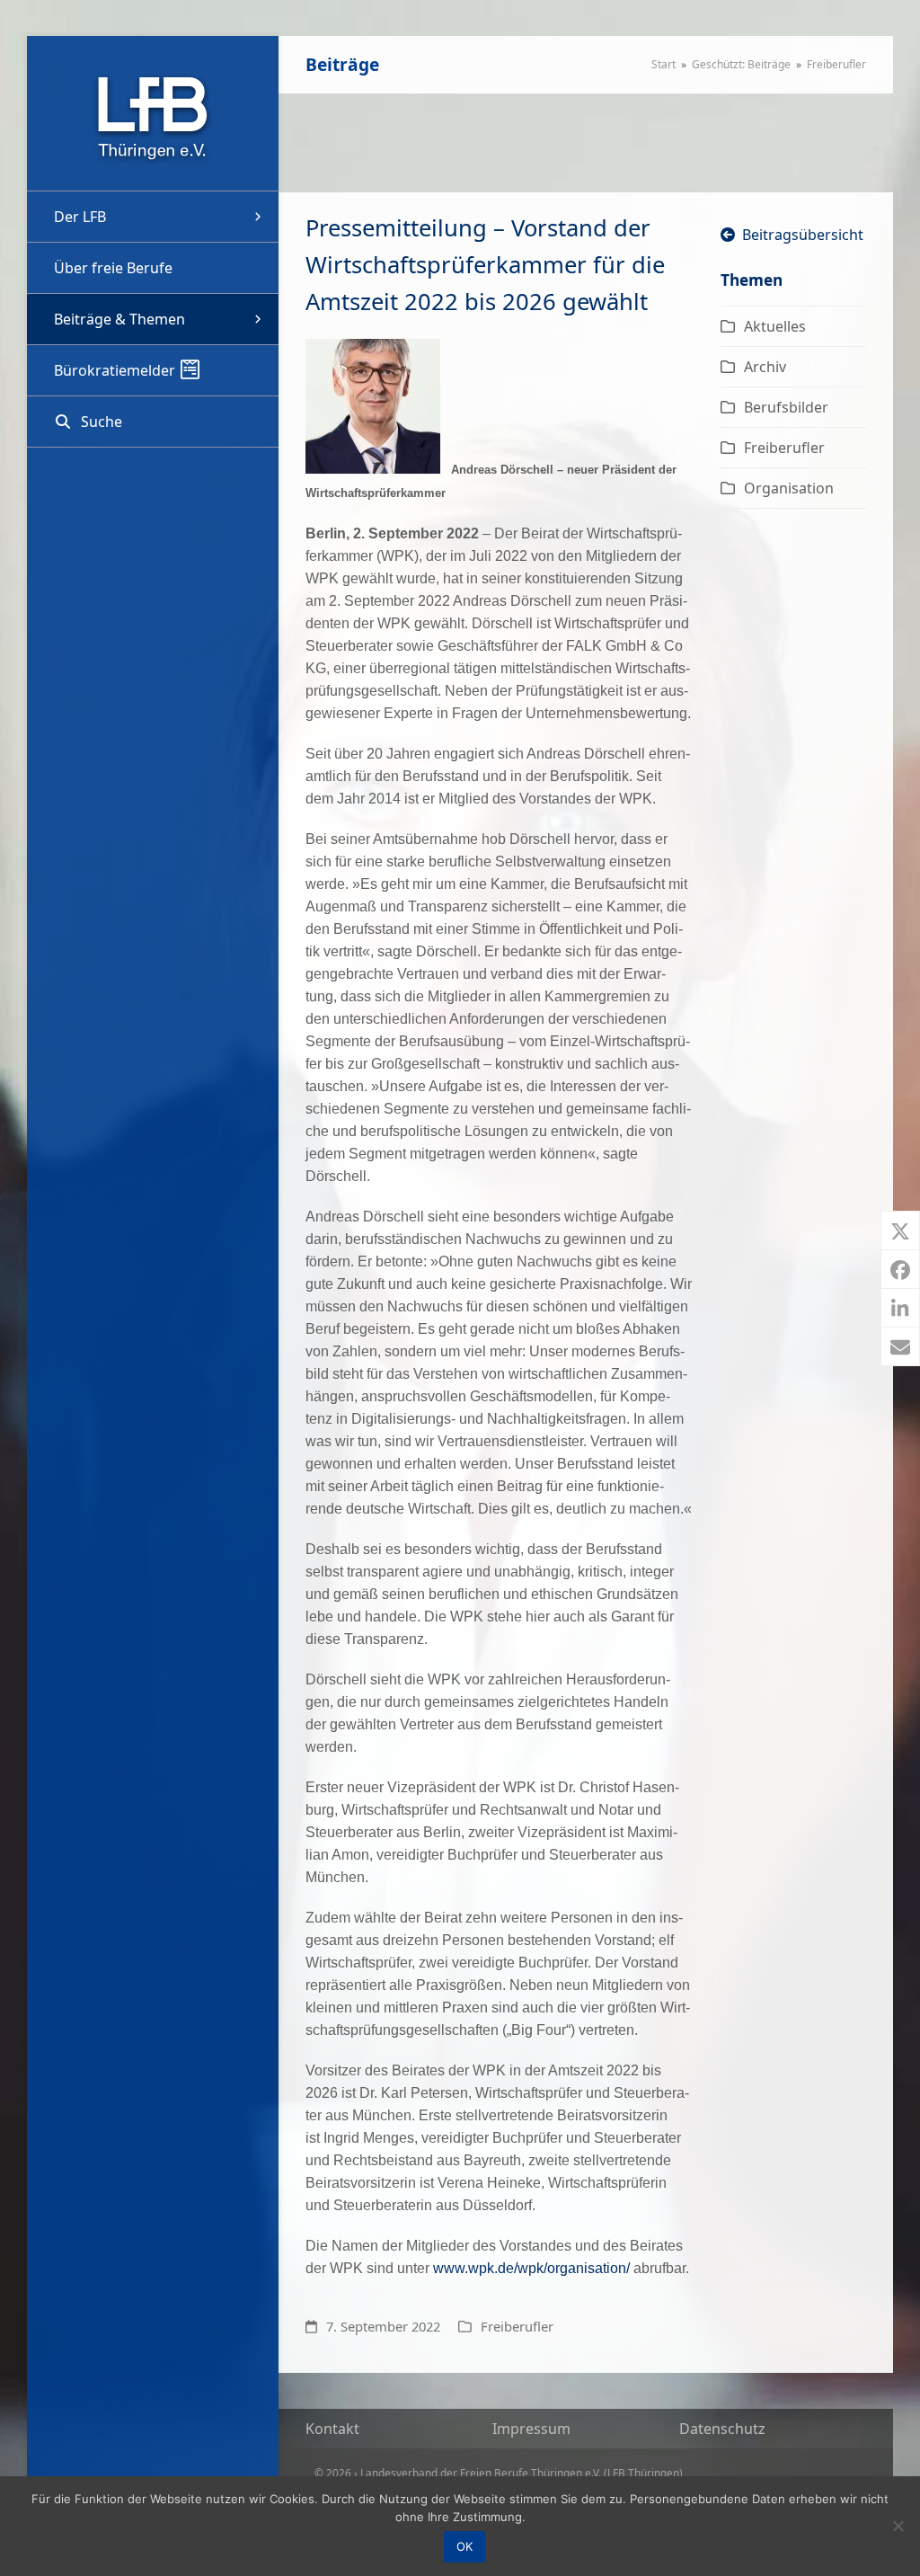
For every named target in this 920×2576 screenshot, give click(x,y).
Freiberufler (517, 2326)
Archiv (765, 367)
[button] (153, 422)
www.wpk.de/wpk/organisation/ (531, 2268)
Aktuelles (775, 326)
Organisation (789, 488)
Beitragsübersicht (799, 235)
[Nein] (898, 2526)
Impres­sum (531, 2429)
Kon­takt (332, 2429)
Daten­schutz (722, 2429)
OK (464, 2546)
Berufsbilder (786, 407)
